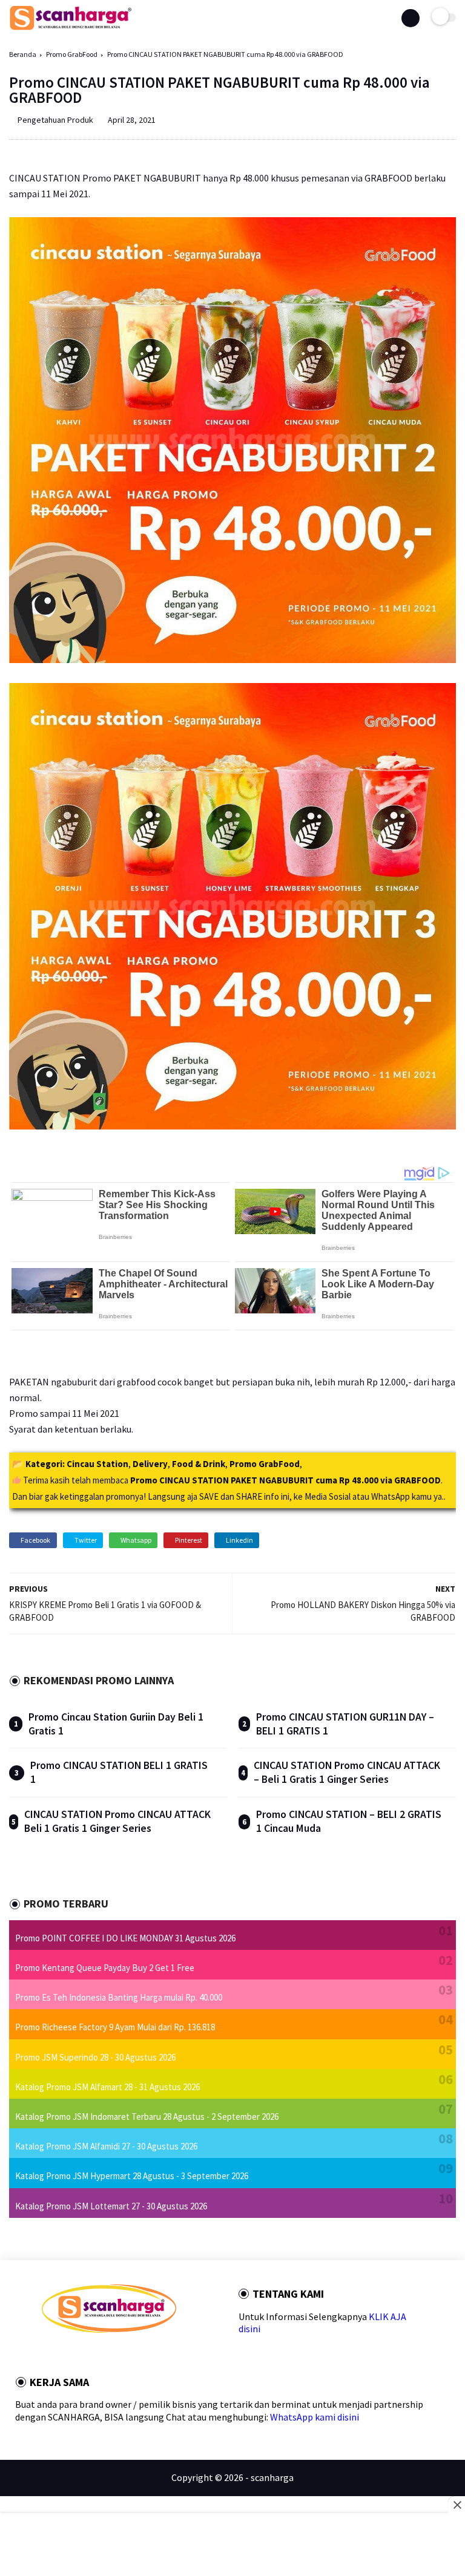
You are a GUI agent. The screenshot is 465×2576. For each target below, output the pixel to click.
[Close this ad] (457, 2505)
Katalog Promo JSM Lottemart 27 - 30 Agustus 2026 (111, 2206)
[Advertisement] (232, 2546)
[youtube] (127, 2354)
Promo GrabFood (72, 54)
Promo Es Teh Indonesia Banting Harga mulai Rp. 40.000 (119, 1997)
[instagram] (111, 2354)
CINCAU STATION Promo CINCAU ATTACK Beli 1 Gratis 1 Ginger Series (117, 1821)
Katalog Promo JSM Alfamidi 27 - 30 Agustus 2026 (106, 2146)
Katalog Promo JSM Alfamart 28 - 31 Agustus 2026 (107, 2087)
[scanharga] (71, 28)
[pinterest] (94, 2354)
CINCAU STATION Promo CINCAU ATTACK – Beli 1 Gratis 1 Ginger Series (347, 1772)
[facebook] (45, 2354)
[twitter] (62, 2354)
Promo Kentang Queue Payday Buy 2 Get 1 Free (105, 1968)
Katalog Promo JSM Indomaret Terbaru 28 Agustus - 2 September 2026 (147, 2117)
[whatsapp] (78, 2354)
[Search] (411, 18)
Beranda (23, 54)
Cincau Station (97, 1464)
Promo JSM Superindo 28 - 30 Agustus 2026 (95, 2057)
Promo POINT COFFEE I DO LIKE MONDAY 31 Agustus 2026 (125, 1938)
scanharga (272, 2477)
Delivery (150, 1464)
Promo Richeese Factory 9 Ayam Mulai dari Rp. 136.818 (115, 2027)
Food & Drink (199, 1464)
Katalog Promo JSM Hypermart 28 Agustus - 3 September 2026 (132, 2176)
